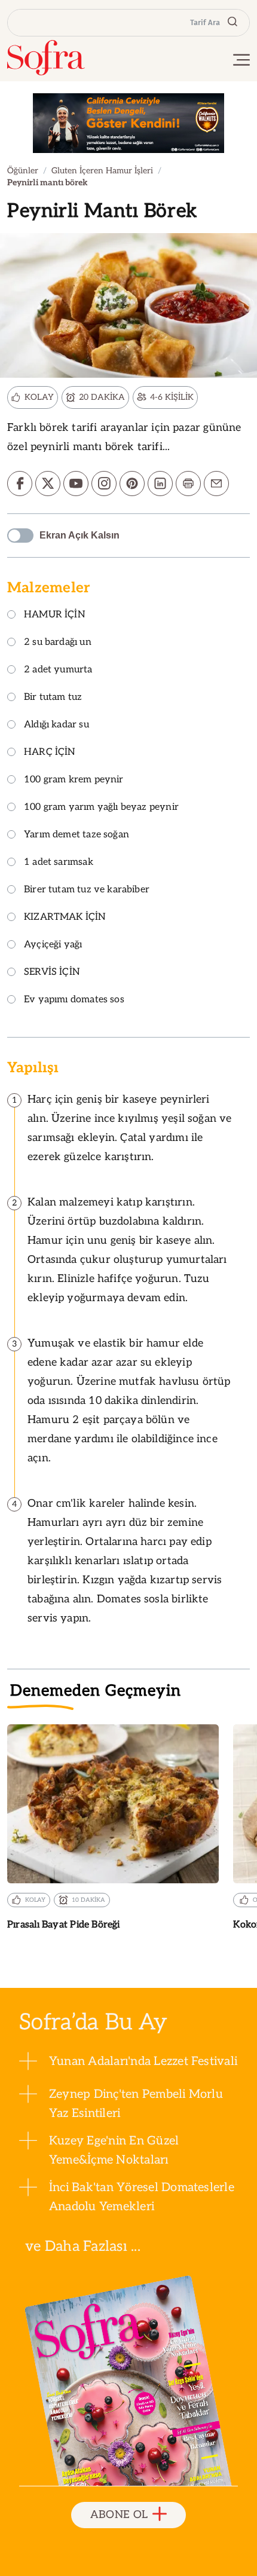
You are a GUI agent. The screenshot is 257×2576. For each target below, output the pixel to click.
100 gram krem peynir (74, 780)
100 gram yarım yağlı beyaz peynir (101, 808)
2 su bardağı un (58, 643)
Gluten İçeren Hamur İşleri (102, 171)
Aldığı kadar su (56, 725)
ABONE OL (119, 2515)
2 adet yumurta (58, 670)
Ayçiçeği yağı (53, 945)
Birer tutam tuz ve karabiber (87, 890)
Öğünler (23, 171)
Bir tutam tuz (53, 698)
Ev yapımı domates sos (74, 1000)
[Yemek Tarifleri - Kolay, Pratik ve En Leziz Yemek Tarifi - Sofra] (46, 58)
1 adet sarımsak (59, 863)
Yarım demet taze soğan (77, 835)
